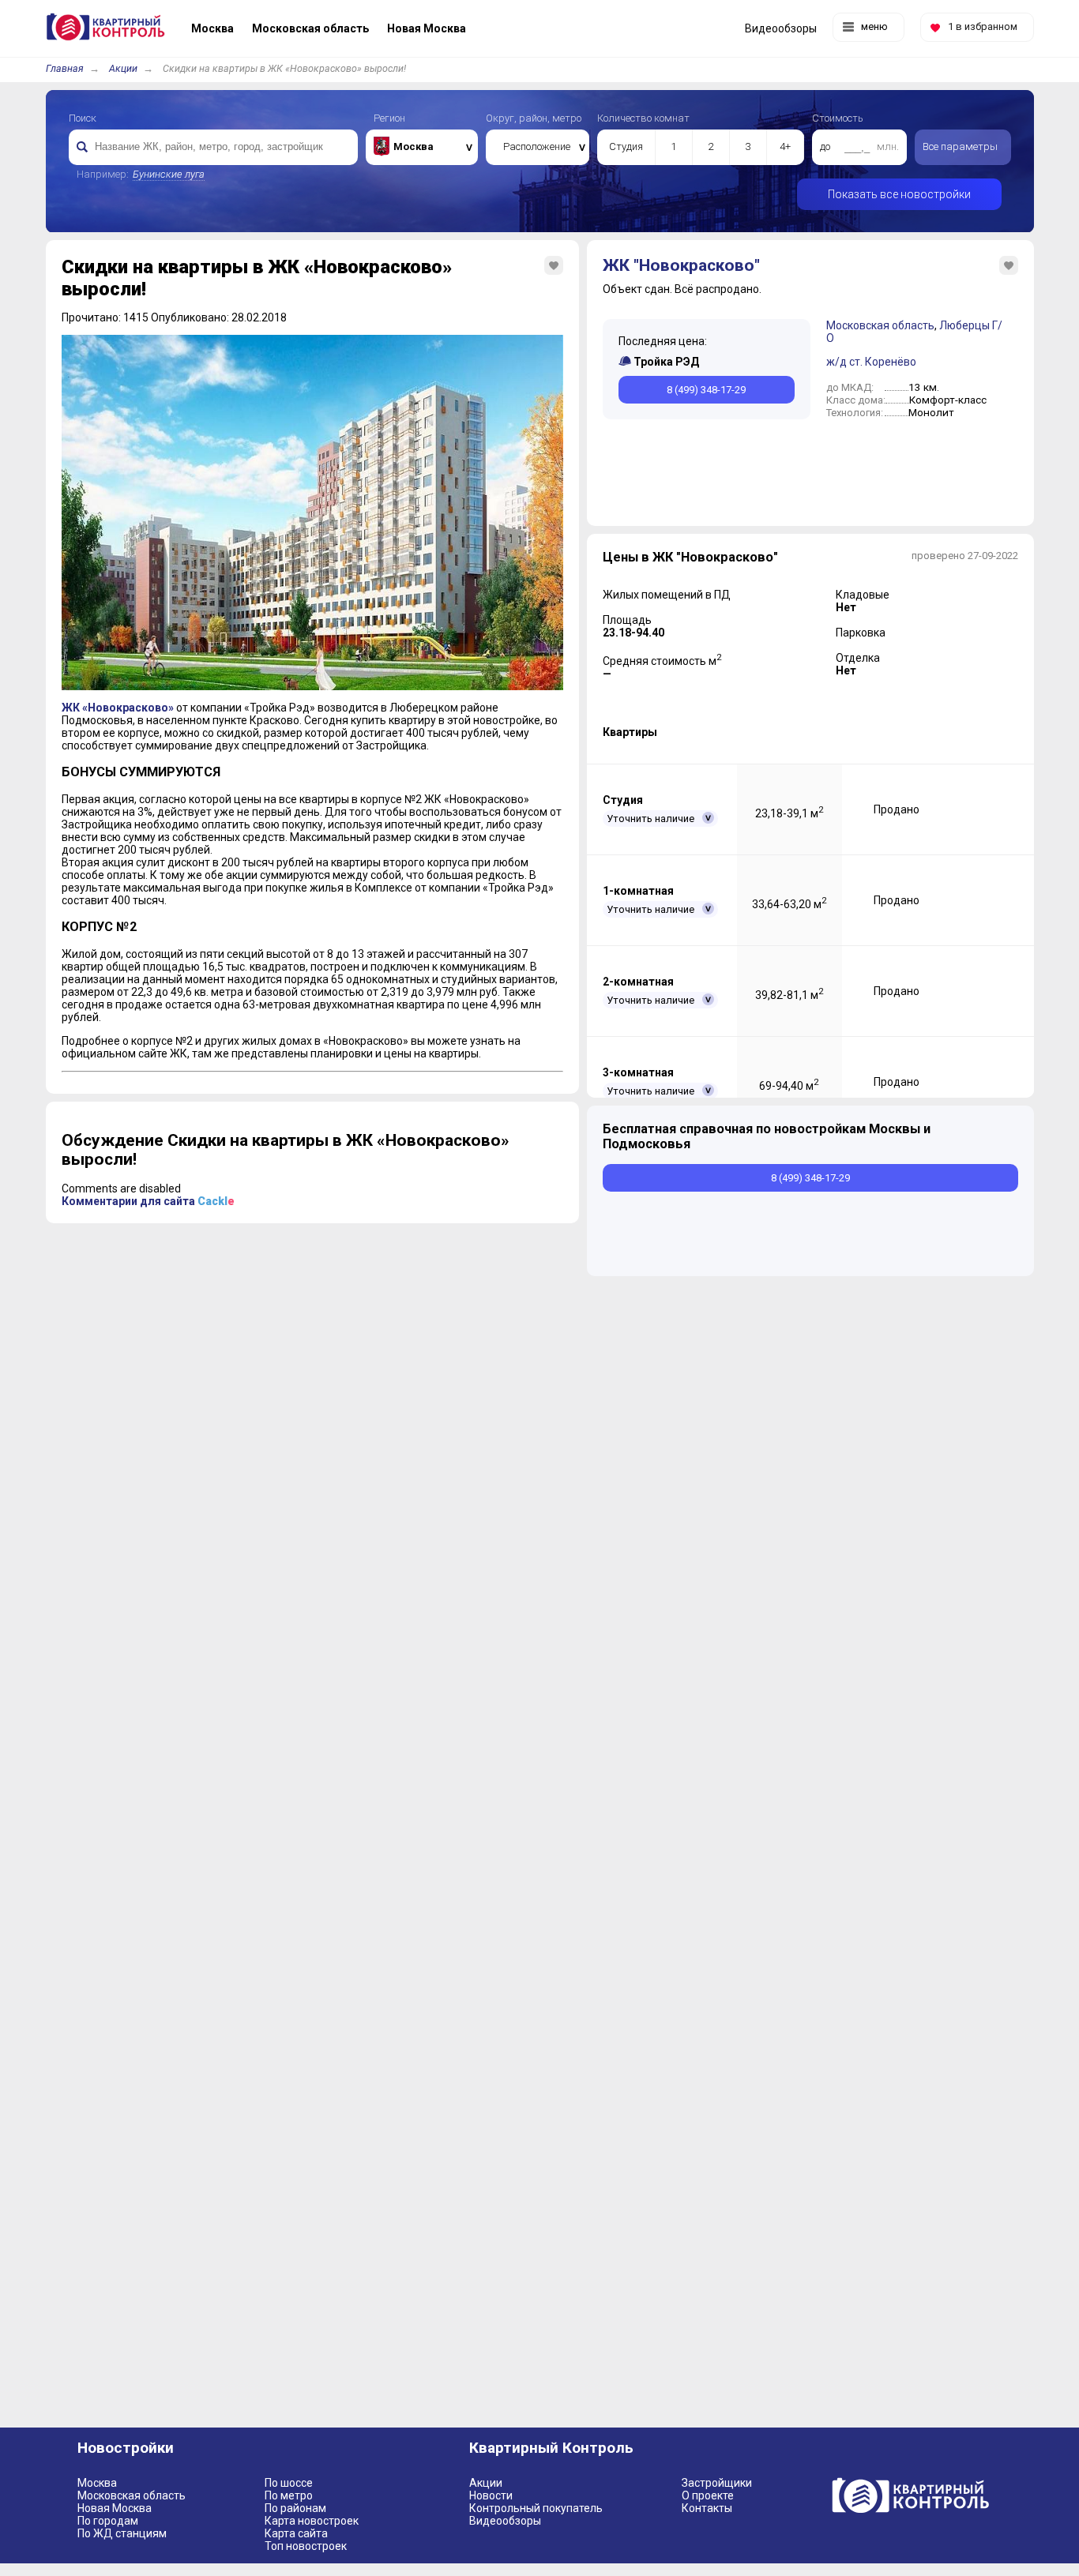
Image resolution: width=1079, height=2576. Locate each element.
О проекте (708, 2495)
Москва (97, 2483)
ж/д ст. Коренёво (871, 362)
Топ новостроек (306, 2546)
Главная (65, 68)
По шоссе (289, 2483)
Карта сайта (296, 2533)
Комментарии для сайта (148, 1201)
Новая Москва (115, 2508)
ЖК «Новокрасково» (118, 708)
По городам (108, 2521)
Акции (123, 68)
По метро (289, 2495)
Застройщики (717, 2483)
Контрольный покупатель (536, 2508)
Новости (491, 2495)
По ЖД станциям (122, 2533)
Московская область (880, 325)
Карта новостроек (312, 2521)
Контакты (707, 2508)
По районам (295, 2508)
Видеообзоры (505, 2521)
